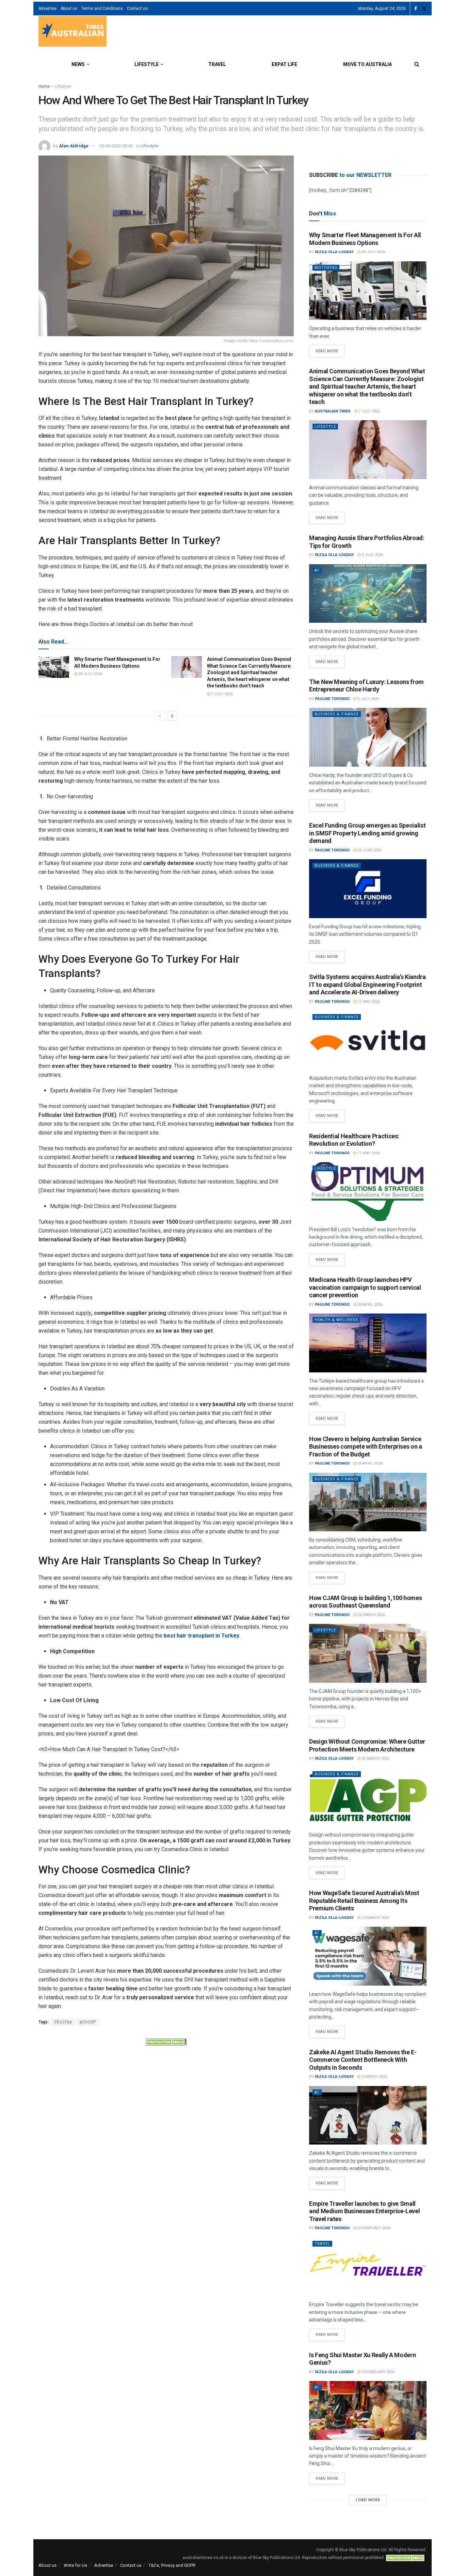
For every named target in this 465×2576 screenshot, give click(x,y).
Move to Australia (367, 64)
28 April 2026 (369, 1305)
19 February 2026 (378, 2372)
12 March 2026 (375, 1918)
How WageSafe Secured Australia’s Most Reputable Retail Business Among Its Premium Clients (364, 1901)
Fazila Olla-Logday (334, 252)
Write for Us (75, 2565)
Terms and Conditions (102, 9)
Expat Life (284, 64)
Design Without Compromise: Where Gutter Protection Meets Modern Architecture (367, 1745)
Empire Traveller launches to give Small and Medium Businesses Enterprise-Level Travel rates (364, 2211)
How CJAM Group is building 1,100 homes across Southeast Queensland (365, 1602)
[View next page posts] (172, 716)
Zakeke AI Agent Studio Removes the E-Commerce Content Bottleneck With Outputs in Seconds (363, 2060)
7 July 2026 (221, 694)
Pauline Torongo (332, 699)
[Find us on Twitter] (424, 9)
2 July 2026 (372, 555)
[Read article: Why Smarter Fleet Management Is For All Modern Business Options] (54, 667)
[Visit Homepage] (73, 32)
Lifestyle (147, 64)
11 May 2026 (368, 1002)
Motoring (326, 268)
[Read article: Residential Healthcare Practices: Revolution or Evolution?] (368, 1192)
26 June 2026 (369, 850)
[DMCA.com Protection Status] (166, 2041)
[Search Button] (417, 64)
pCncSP (88, 2022)
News (78, 64)
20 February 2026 (373, 2228)
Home (44, 86)
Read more (330, 349)
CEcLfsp (63, 2022)
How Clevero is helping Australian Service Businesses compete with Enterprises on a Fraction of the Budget (366, 1447)
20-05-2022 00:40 (116, 146)
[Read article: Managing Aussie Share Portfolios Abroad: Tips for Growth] (368, 594)
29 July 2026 (90, 674)
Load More (368, 2500)
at (317, 570)
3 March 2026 (374, 2077)
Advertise (47, 9)
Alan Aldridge (74, 146)
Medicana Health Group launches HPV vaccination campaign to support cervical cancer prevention (365, 1287)
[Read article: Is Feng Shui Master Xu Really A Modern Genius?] (368, 2410)
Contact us (137, 9)
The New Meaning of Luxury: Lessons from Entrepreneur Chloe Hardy (366, 686)
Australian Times (333, 411)
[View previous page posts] (160, 716)
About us (69, 9)
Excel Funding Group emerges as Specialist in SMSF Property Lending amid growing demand (367, 833)
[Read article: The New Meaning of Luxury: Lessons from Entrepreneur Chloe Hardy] (368, 737)
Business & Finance (337, 714)
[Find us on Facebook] (416, 9)
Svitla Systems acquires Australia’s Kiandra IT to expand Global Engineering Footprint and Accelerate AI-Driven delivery (367, 984)
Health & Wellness (336, 1320)
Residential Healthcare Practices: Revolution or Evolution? (354, 1140)
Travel (217, 64)
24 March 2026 (371, 1615)
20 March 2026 (375, 1758)
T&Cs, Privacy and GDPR (172, 2565)
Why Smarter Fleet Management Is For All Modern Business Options (365, 239)
